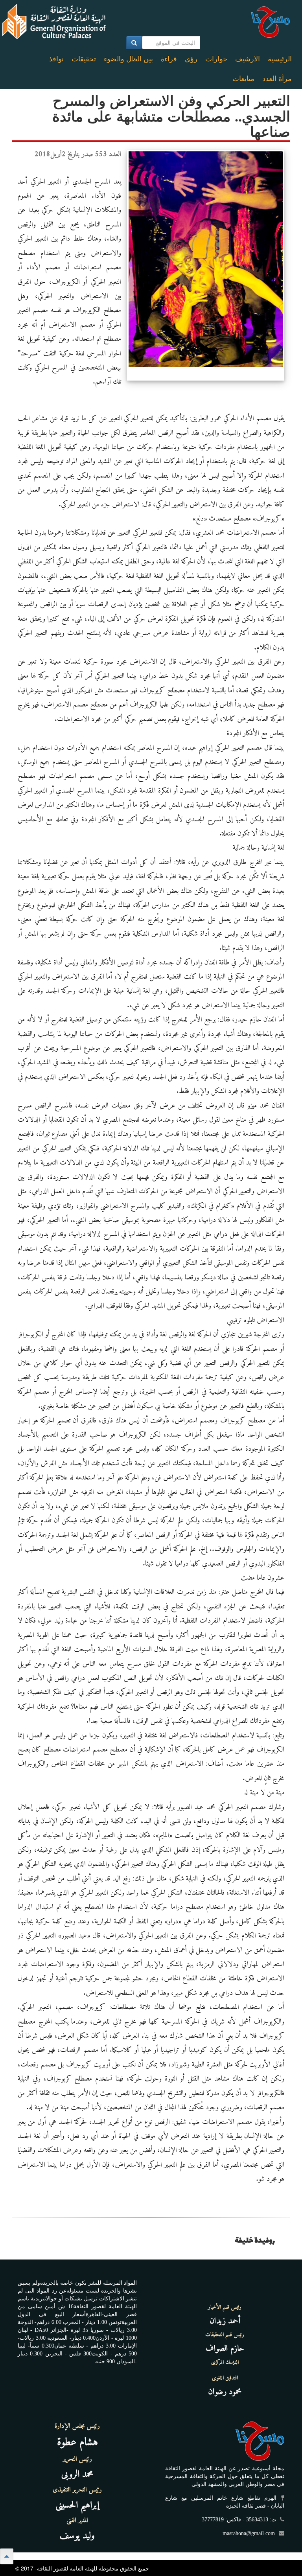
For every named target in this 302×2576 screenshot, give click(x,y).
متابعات (243, 79)
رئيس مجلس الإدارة (77, 2426)
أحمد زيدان (225, 2321)
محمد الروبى (77, 2475)
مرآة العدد (277, 79)
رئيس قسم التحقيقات (225, 2335)
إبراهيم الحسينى (77, 2505)
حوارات (216, 59)
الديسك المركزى (225, 2363)
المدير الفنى (77, 2521)
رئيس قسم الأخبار (225, 2307)
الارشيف (248, 59)
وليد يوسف (77, 2536)
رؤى (191, 59)
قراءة (169, 59)
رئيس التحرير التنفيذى (77, 2490)
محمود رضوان (225, 2392)
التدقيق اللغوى (225, 2378)
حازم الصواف (225, 2349)
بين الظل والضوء (128, 59)
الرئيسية (280, 59)
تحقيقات (84, 59)
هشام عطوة (77, 2443)
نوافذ (56, 59)
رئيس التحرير (77, 2459)
